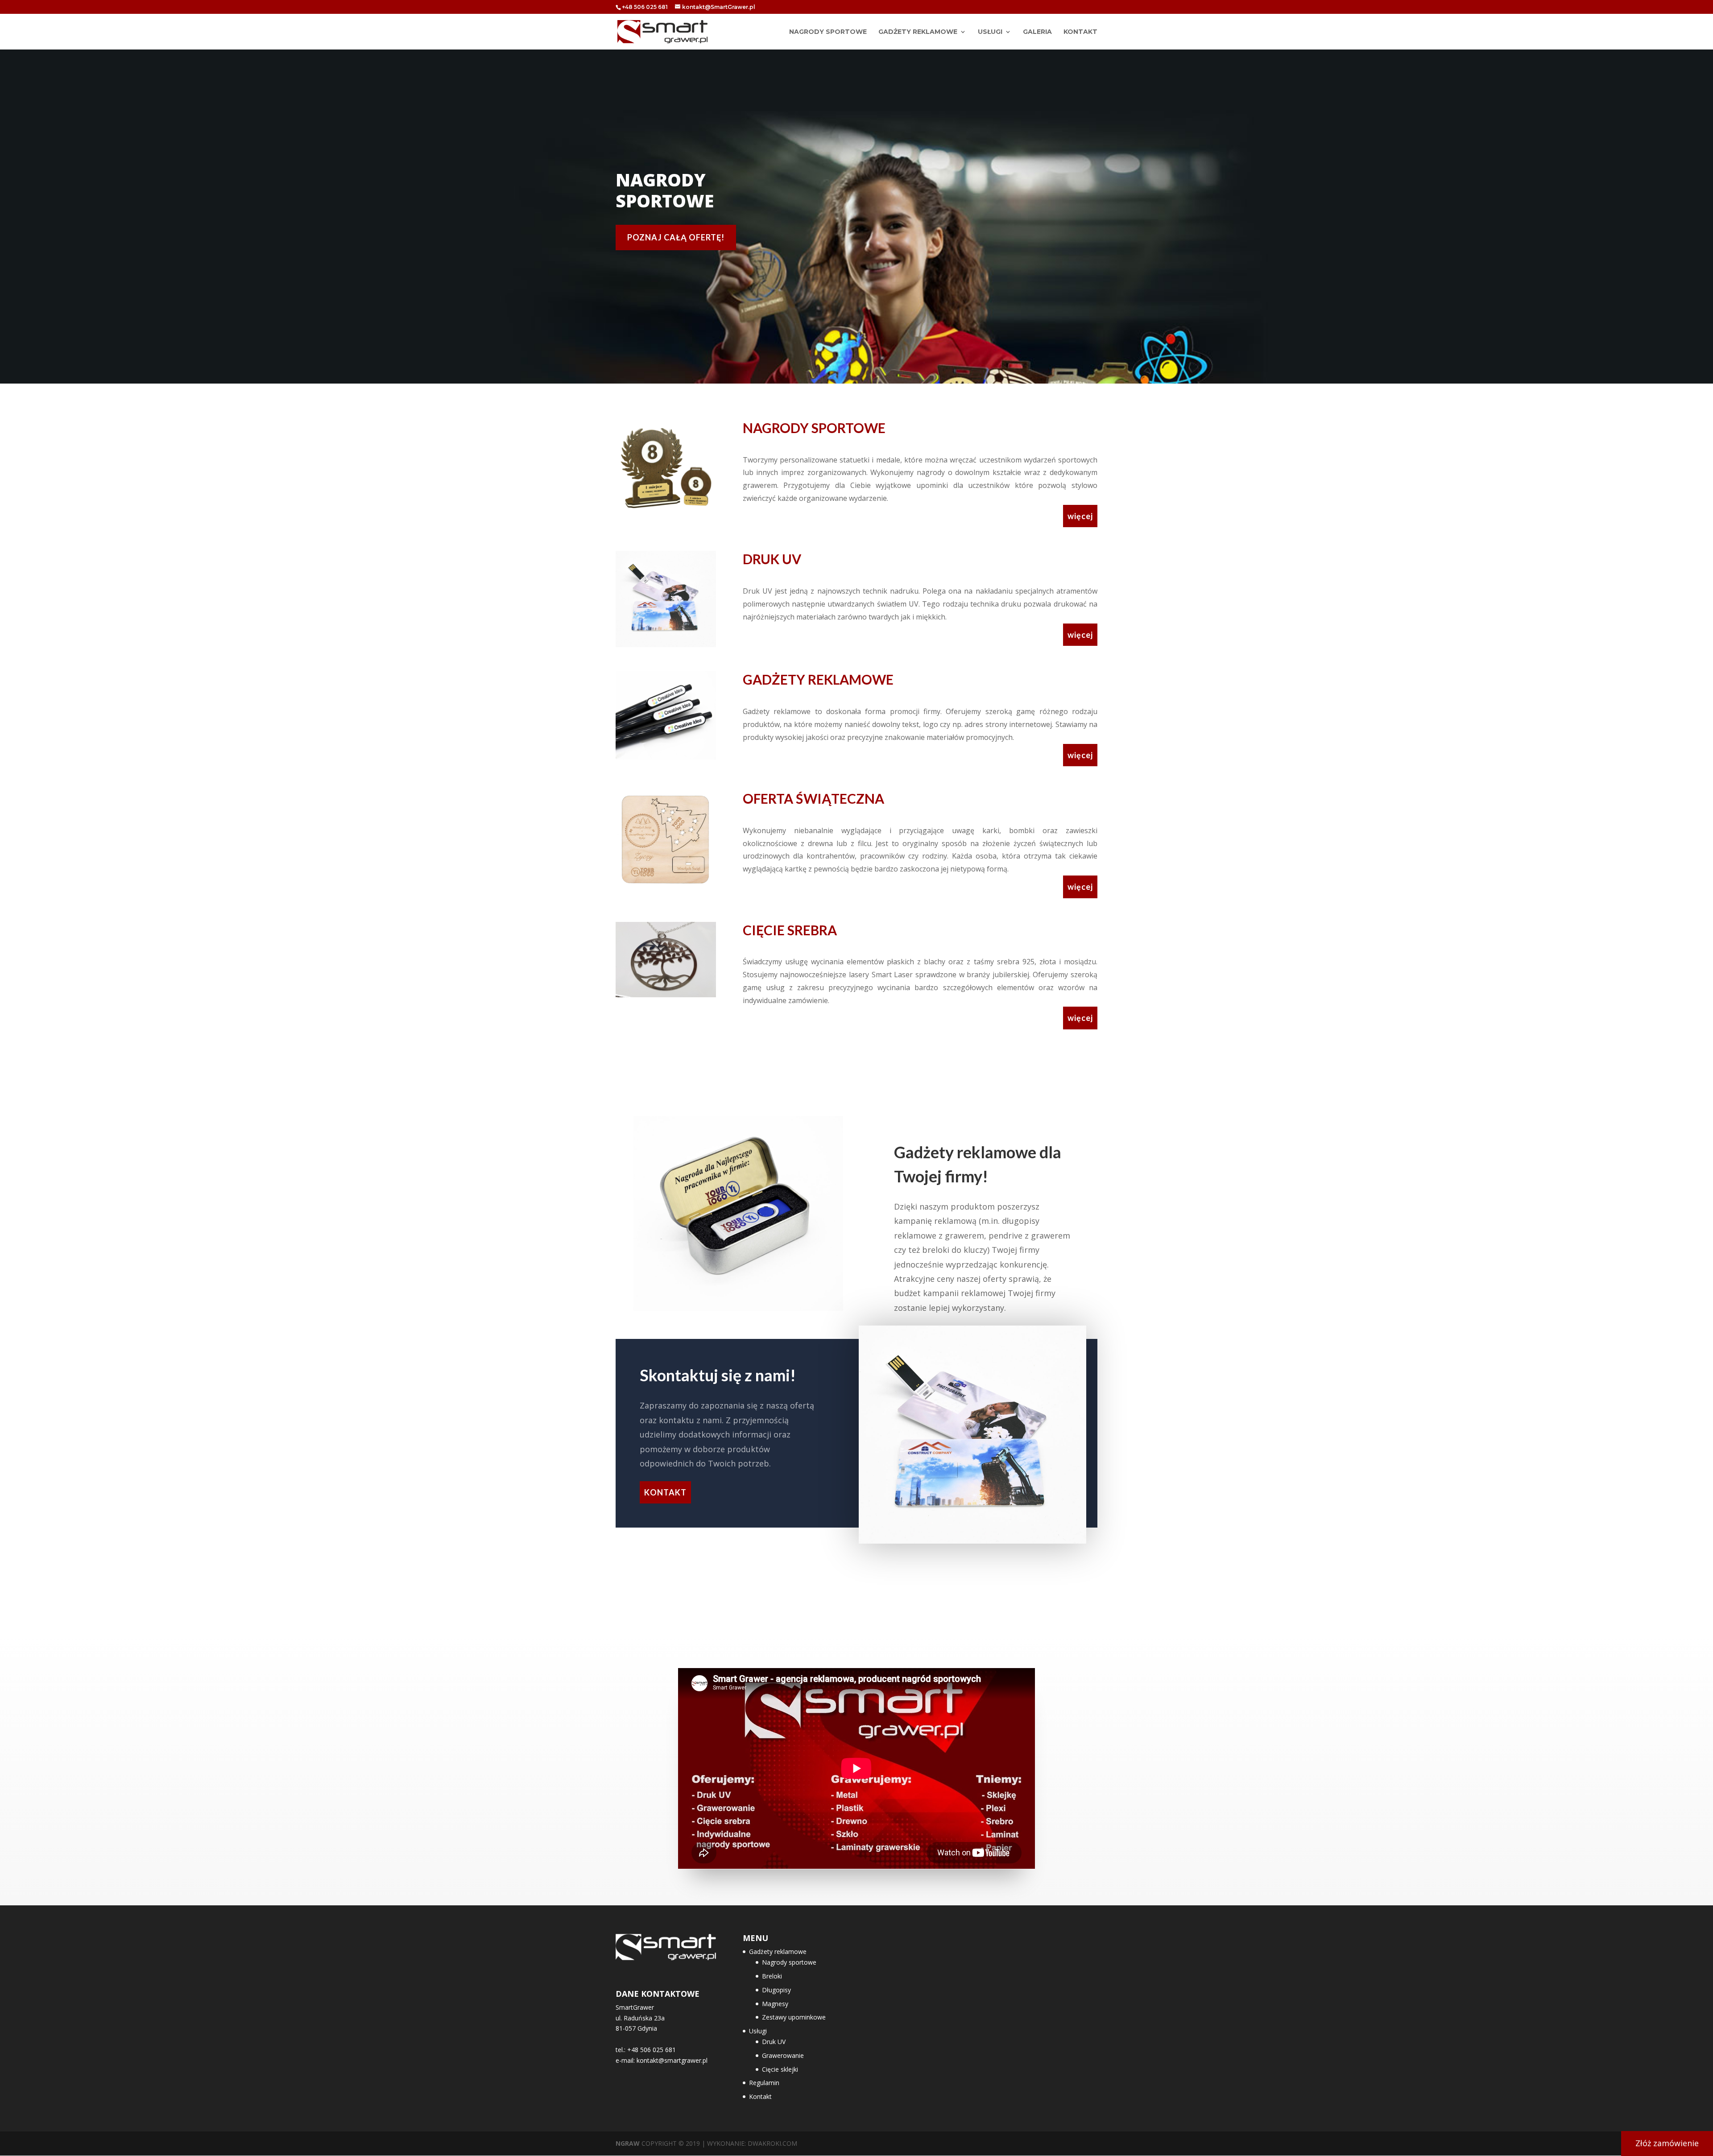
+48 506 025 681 (645, 7)
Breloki (772, 1976)
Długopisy (776, 1990)
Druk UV (774, 2042)
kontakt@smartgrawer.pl (672, 2060)
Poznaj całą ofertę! (676, 237)
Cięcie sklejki (780, 2069)
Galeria (1037, 32)
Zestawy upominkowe (794, 2017)
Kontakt (1080, 32)
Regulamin (764, 2083)
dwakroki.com (772, 2143)
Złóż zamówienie (1667, 2143)
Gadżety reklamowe (918, 32)
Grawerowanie (783, 2055)
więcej (1080, 516)
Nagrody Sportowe (828, 32)
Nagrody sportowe (789, 1962)
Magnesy (775, 2004)
